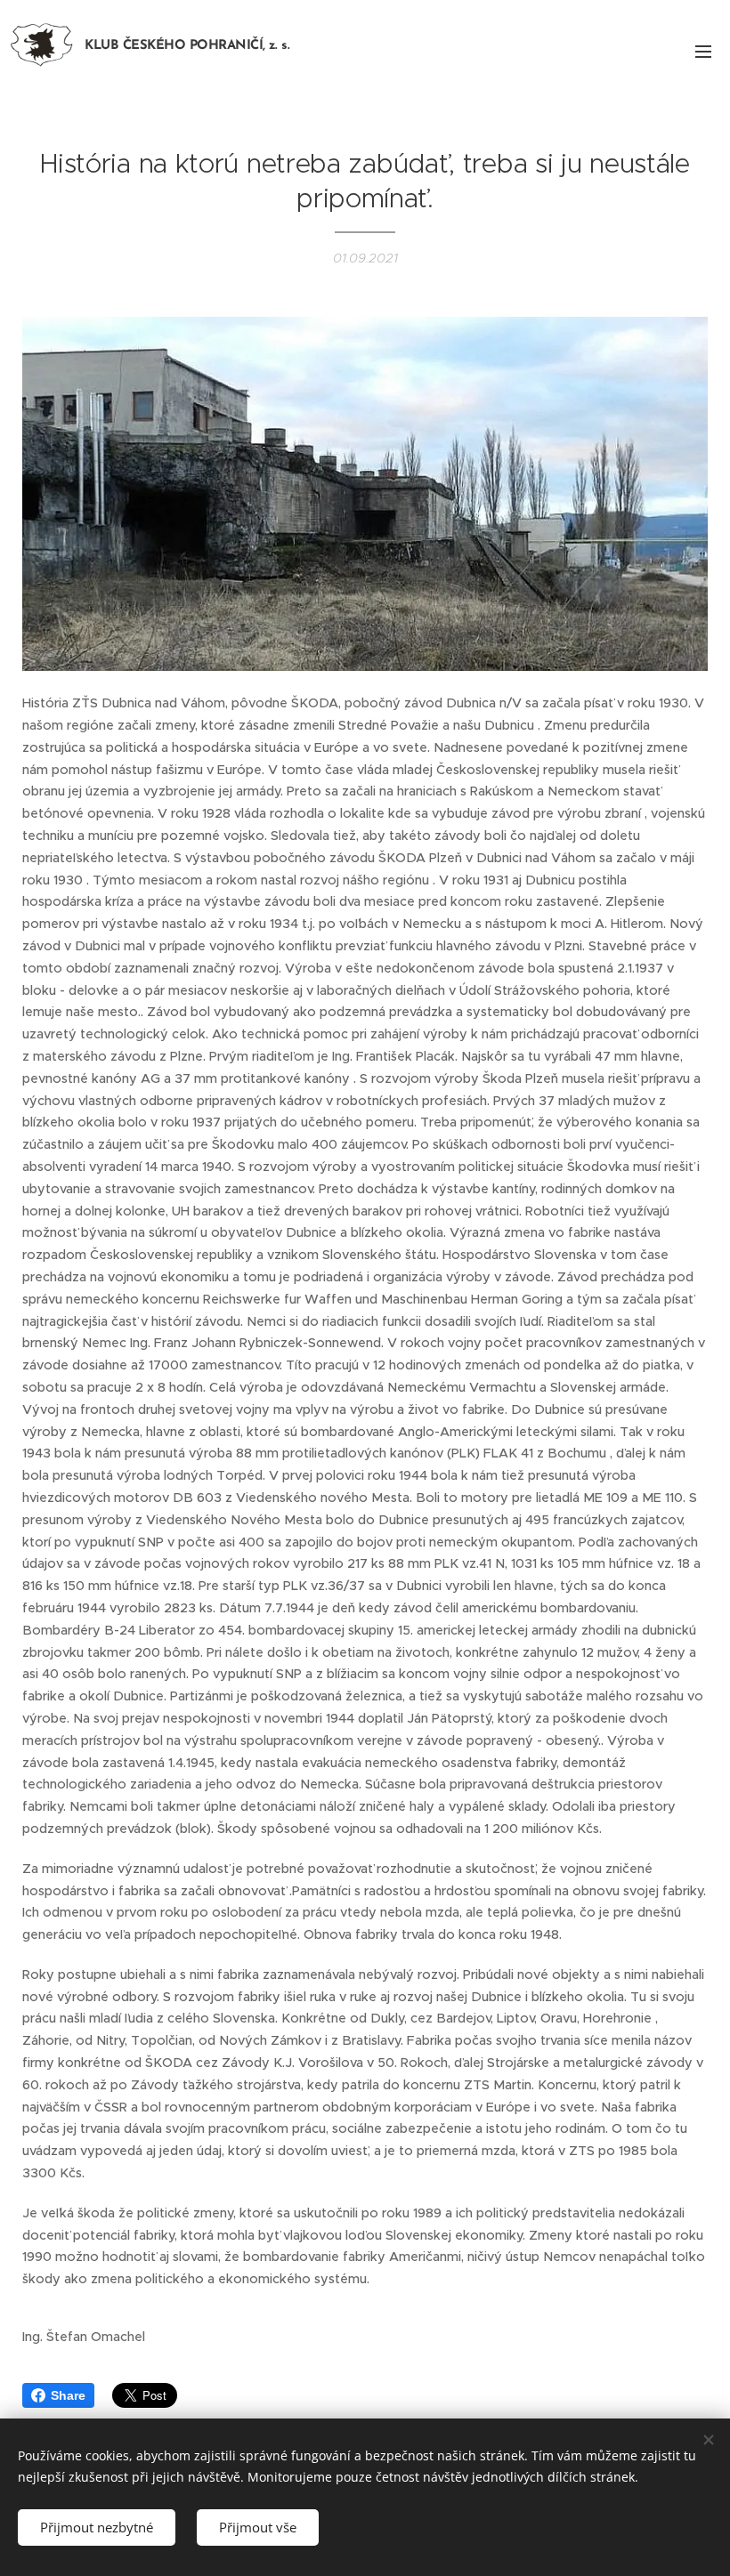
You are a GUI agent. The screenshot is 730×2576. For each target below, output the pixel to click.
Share (68, 2395)
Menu (703, 51)
